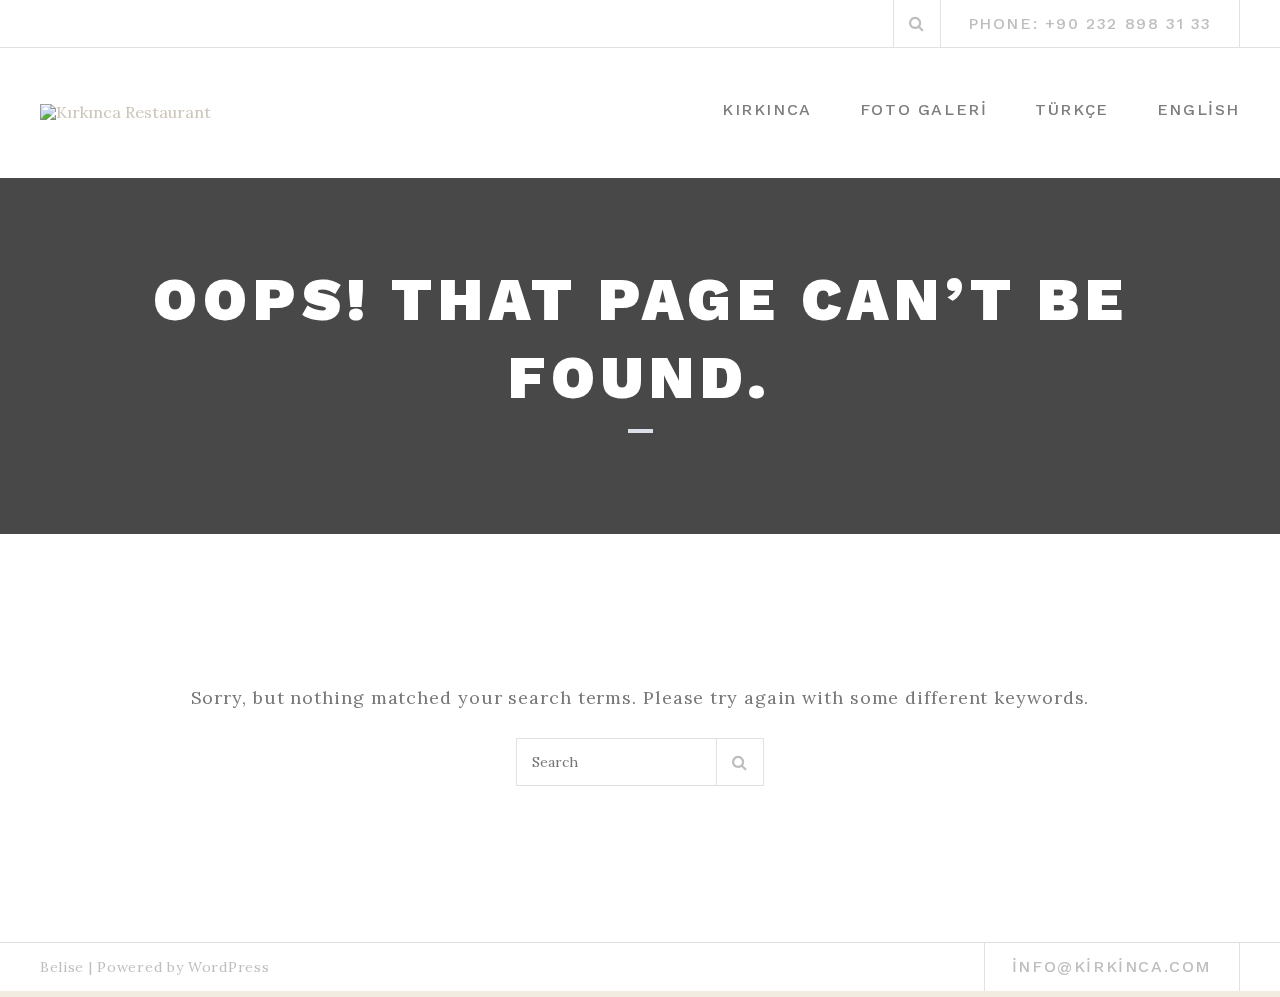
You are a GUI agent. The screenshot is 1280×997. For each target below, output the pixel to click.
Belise (62, 967)
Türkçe (1072, 109)
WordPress (228, 967)
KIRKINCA (767, 109)
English (1198, 109)
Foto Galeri (924, 109)
